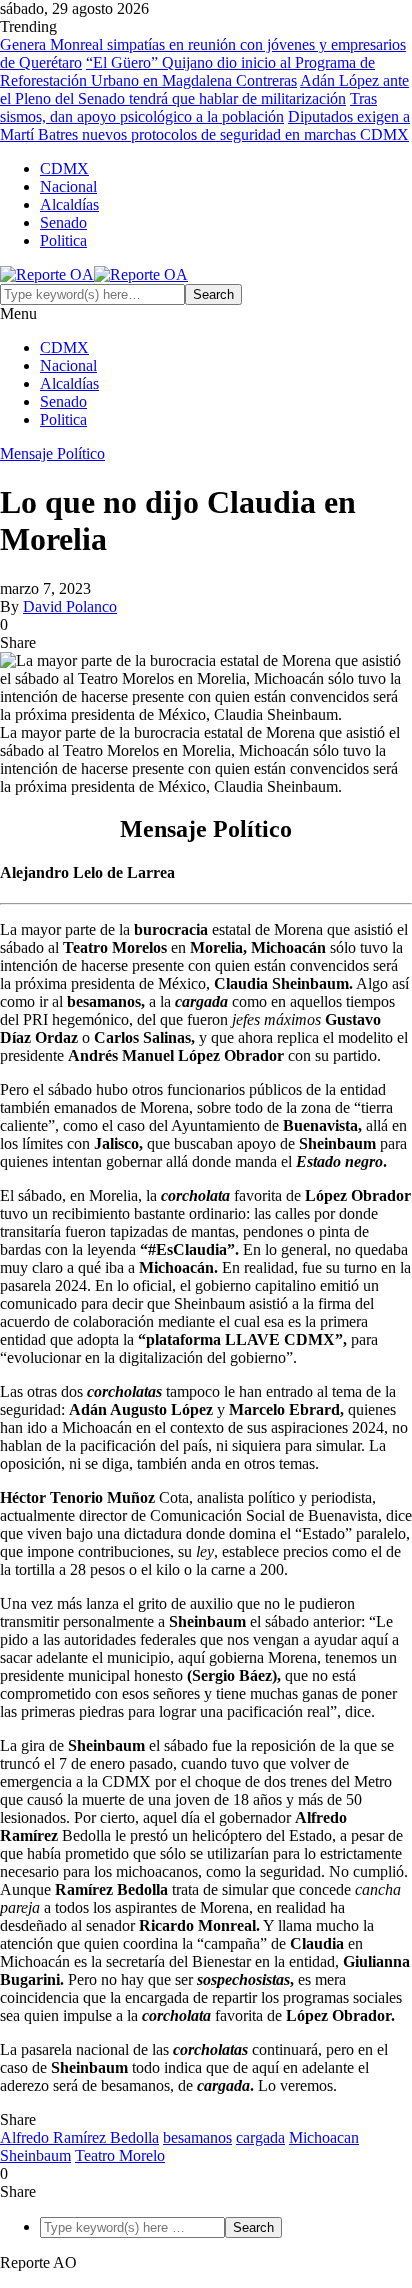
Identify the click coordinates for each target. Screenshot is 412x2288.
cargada (260, 2137)
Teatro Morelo (120, 2155)
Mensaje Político (52, 453)
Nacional (68, 186)
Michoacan (324, 2137)
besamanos (197, 2137)
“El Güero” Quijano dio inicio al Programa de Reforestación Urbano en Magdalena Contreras (187, 71)
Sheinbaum (35, 2155)
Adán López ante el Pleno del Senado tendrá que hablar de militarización (204, 89)
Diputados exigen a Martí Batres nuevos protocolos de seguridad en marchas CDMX (205, 125)
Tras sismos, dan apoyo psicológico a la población (188, 107)
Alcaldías (69, 204)
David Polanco (70, 606)
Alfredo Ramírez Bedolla (79, 2137)
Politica (63, 240)
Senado (63, 222)
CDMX (64, 168)
